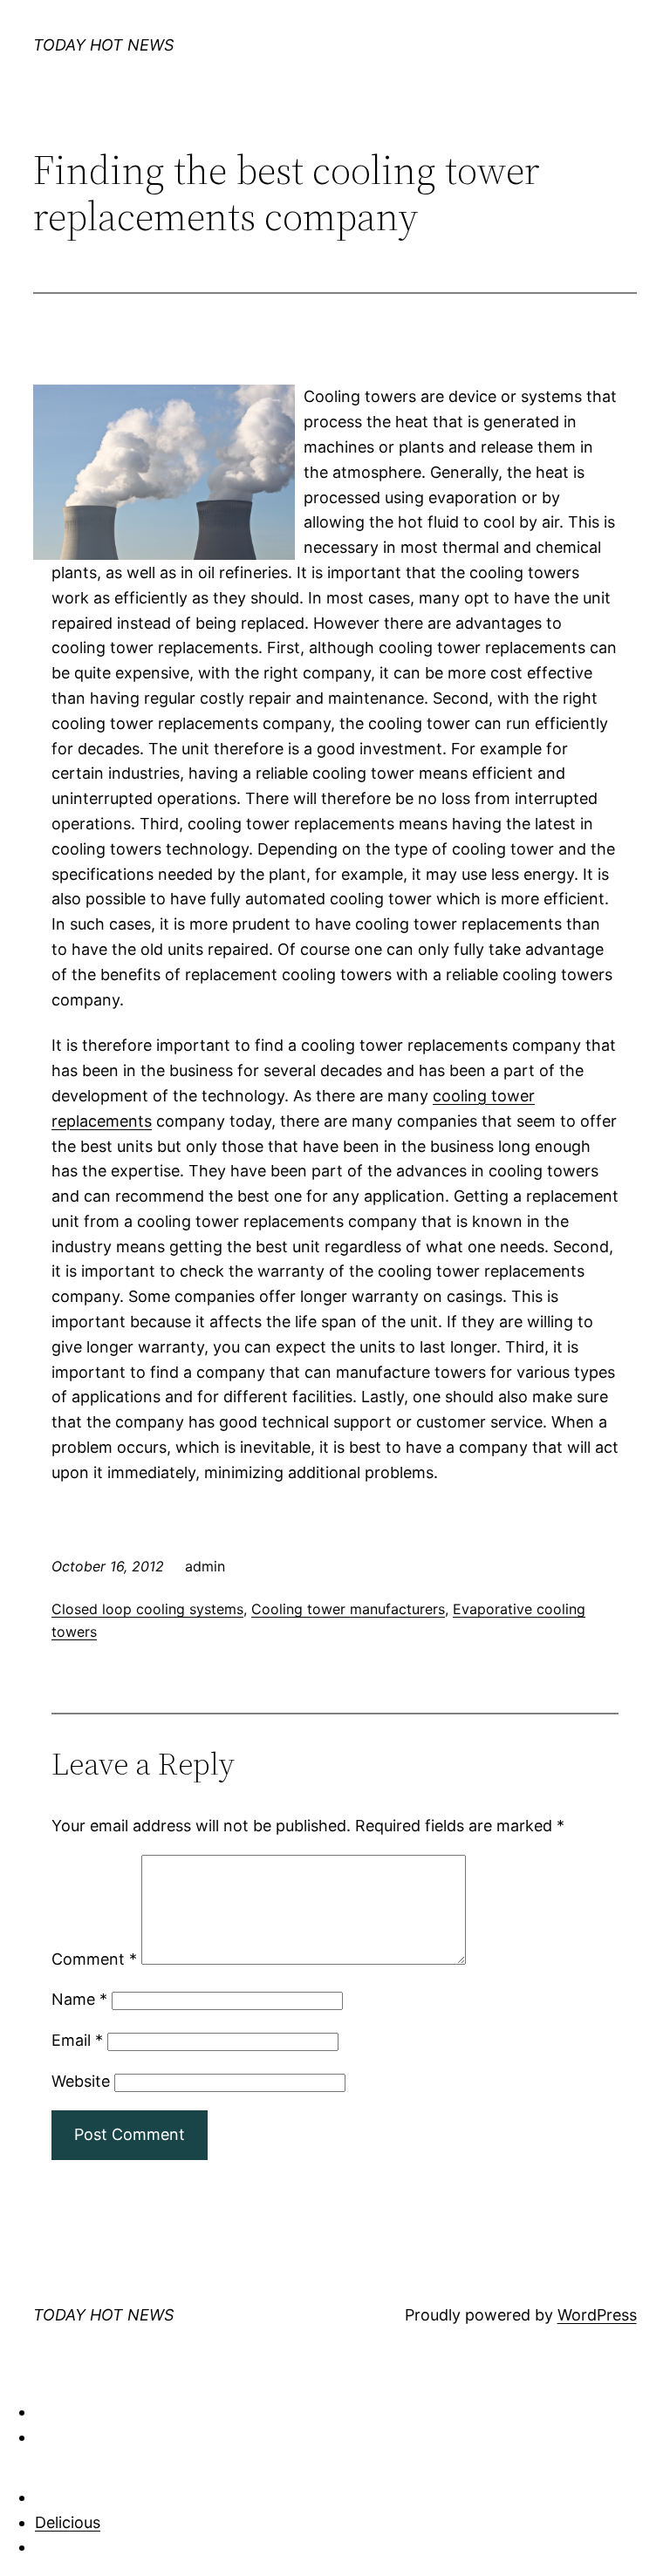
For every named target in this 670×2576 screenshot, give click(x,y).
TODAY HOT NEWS (103, 45)
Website (81, 2081)
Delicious (68, 2522)
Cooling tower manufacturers (348, 1609)
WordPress (597, 2315)
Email (77, 2040)
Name (79, 1999)
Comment (94, 1959)
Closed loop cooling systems (147, 1609)
